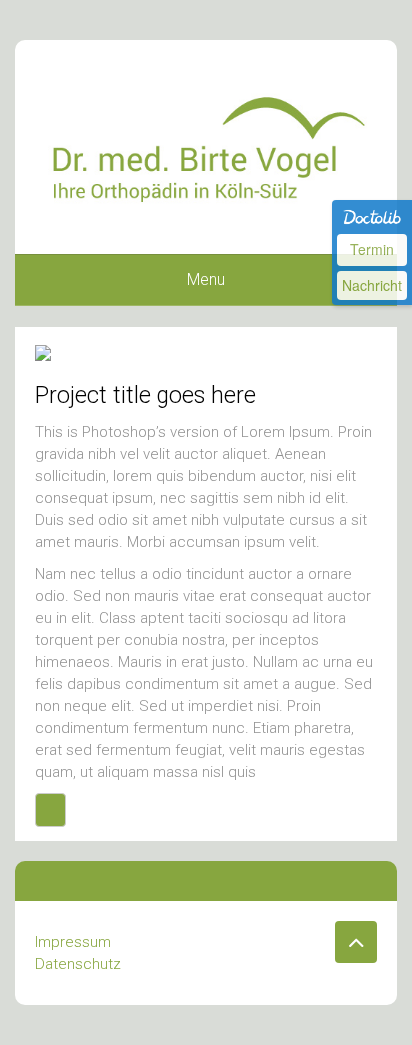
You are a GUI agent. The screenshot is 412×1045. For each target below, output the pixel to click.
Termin (372, 249)
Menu (206, 279)
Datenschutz (78, 964)
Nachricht (372, 285)
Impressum (73, 942)
